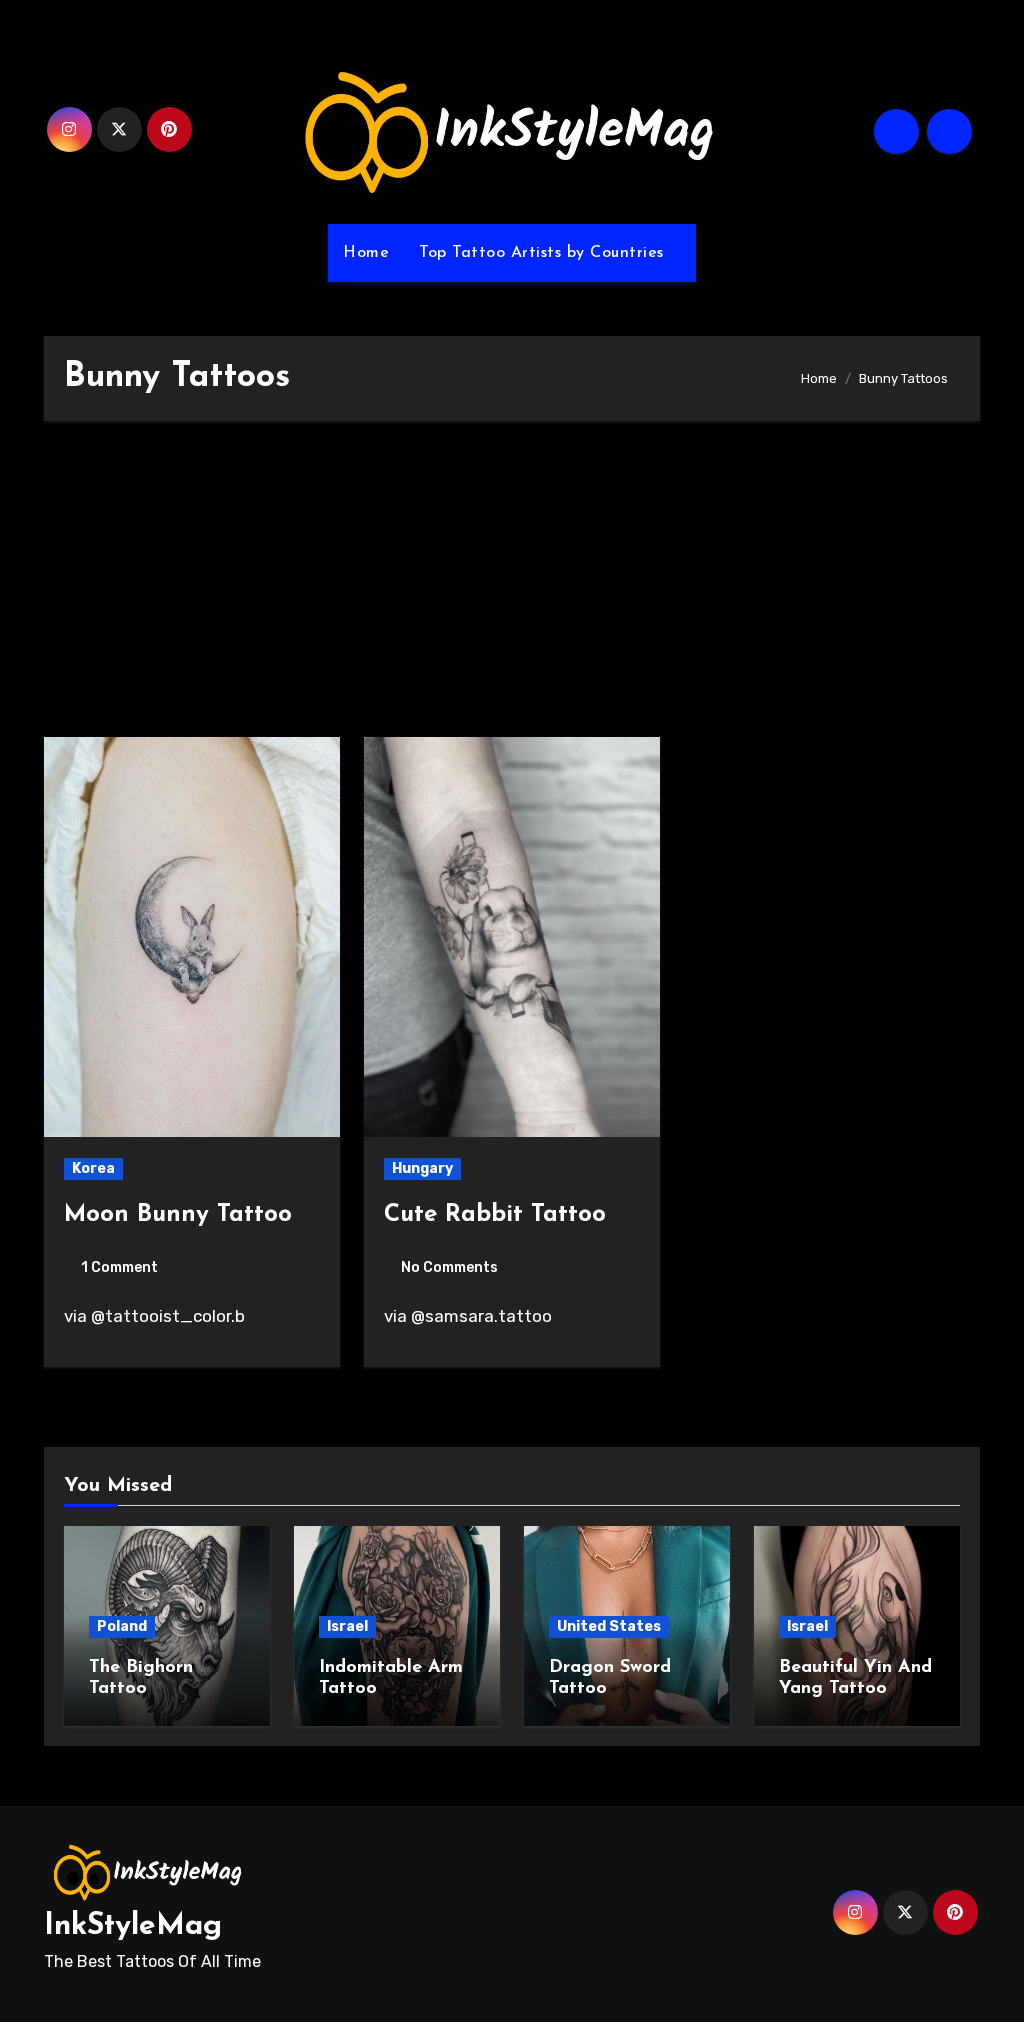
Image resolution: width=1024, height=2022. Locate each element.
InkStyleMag (133, 1926)
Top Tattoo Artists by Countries (544, 253)
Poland (122, 1626)
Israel (347, 1626)
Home (366, 253)
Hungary (422, 1168)
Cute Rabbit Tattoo (495, 1215)
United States (609, 1626)
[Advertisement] (515, 589)
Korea (93, 1168)
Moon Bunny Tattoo (178, 1215)
